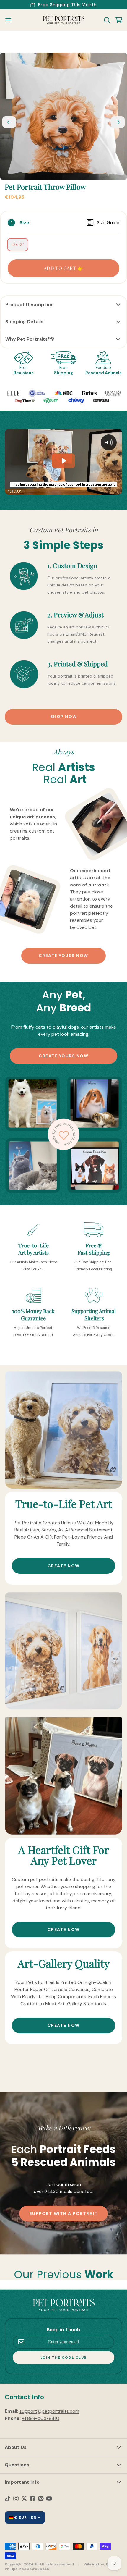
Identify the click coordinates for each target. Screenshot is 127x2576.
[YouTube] (49, 2499)
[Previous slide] (9, 122)
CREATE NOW (64, 1566)
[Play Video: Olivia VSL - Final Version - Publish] (63, 461)
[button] (63, 268)
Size (69, 223)
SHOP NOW (64, 717)
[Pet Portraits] (63, 20)
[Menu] (11, 20)
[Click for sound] (109, 442)
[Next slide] (118, 122)
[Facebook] (32, 2499)
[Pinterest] (41, 2499)
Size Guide (108, 223)
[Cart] (116, 20)
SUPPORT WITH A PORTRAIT (64, 2213)
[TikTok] (8, 2499)
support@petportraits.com (49, 2411)
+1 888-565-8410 (41, 2418)
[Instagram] (16, 2499)
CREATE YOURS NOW (63, 956)
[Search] (105, 20)
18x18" (18, 244)
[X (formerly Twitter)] (24, 2499)
